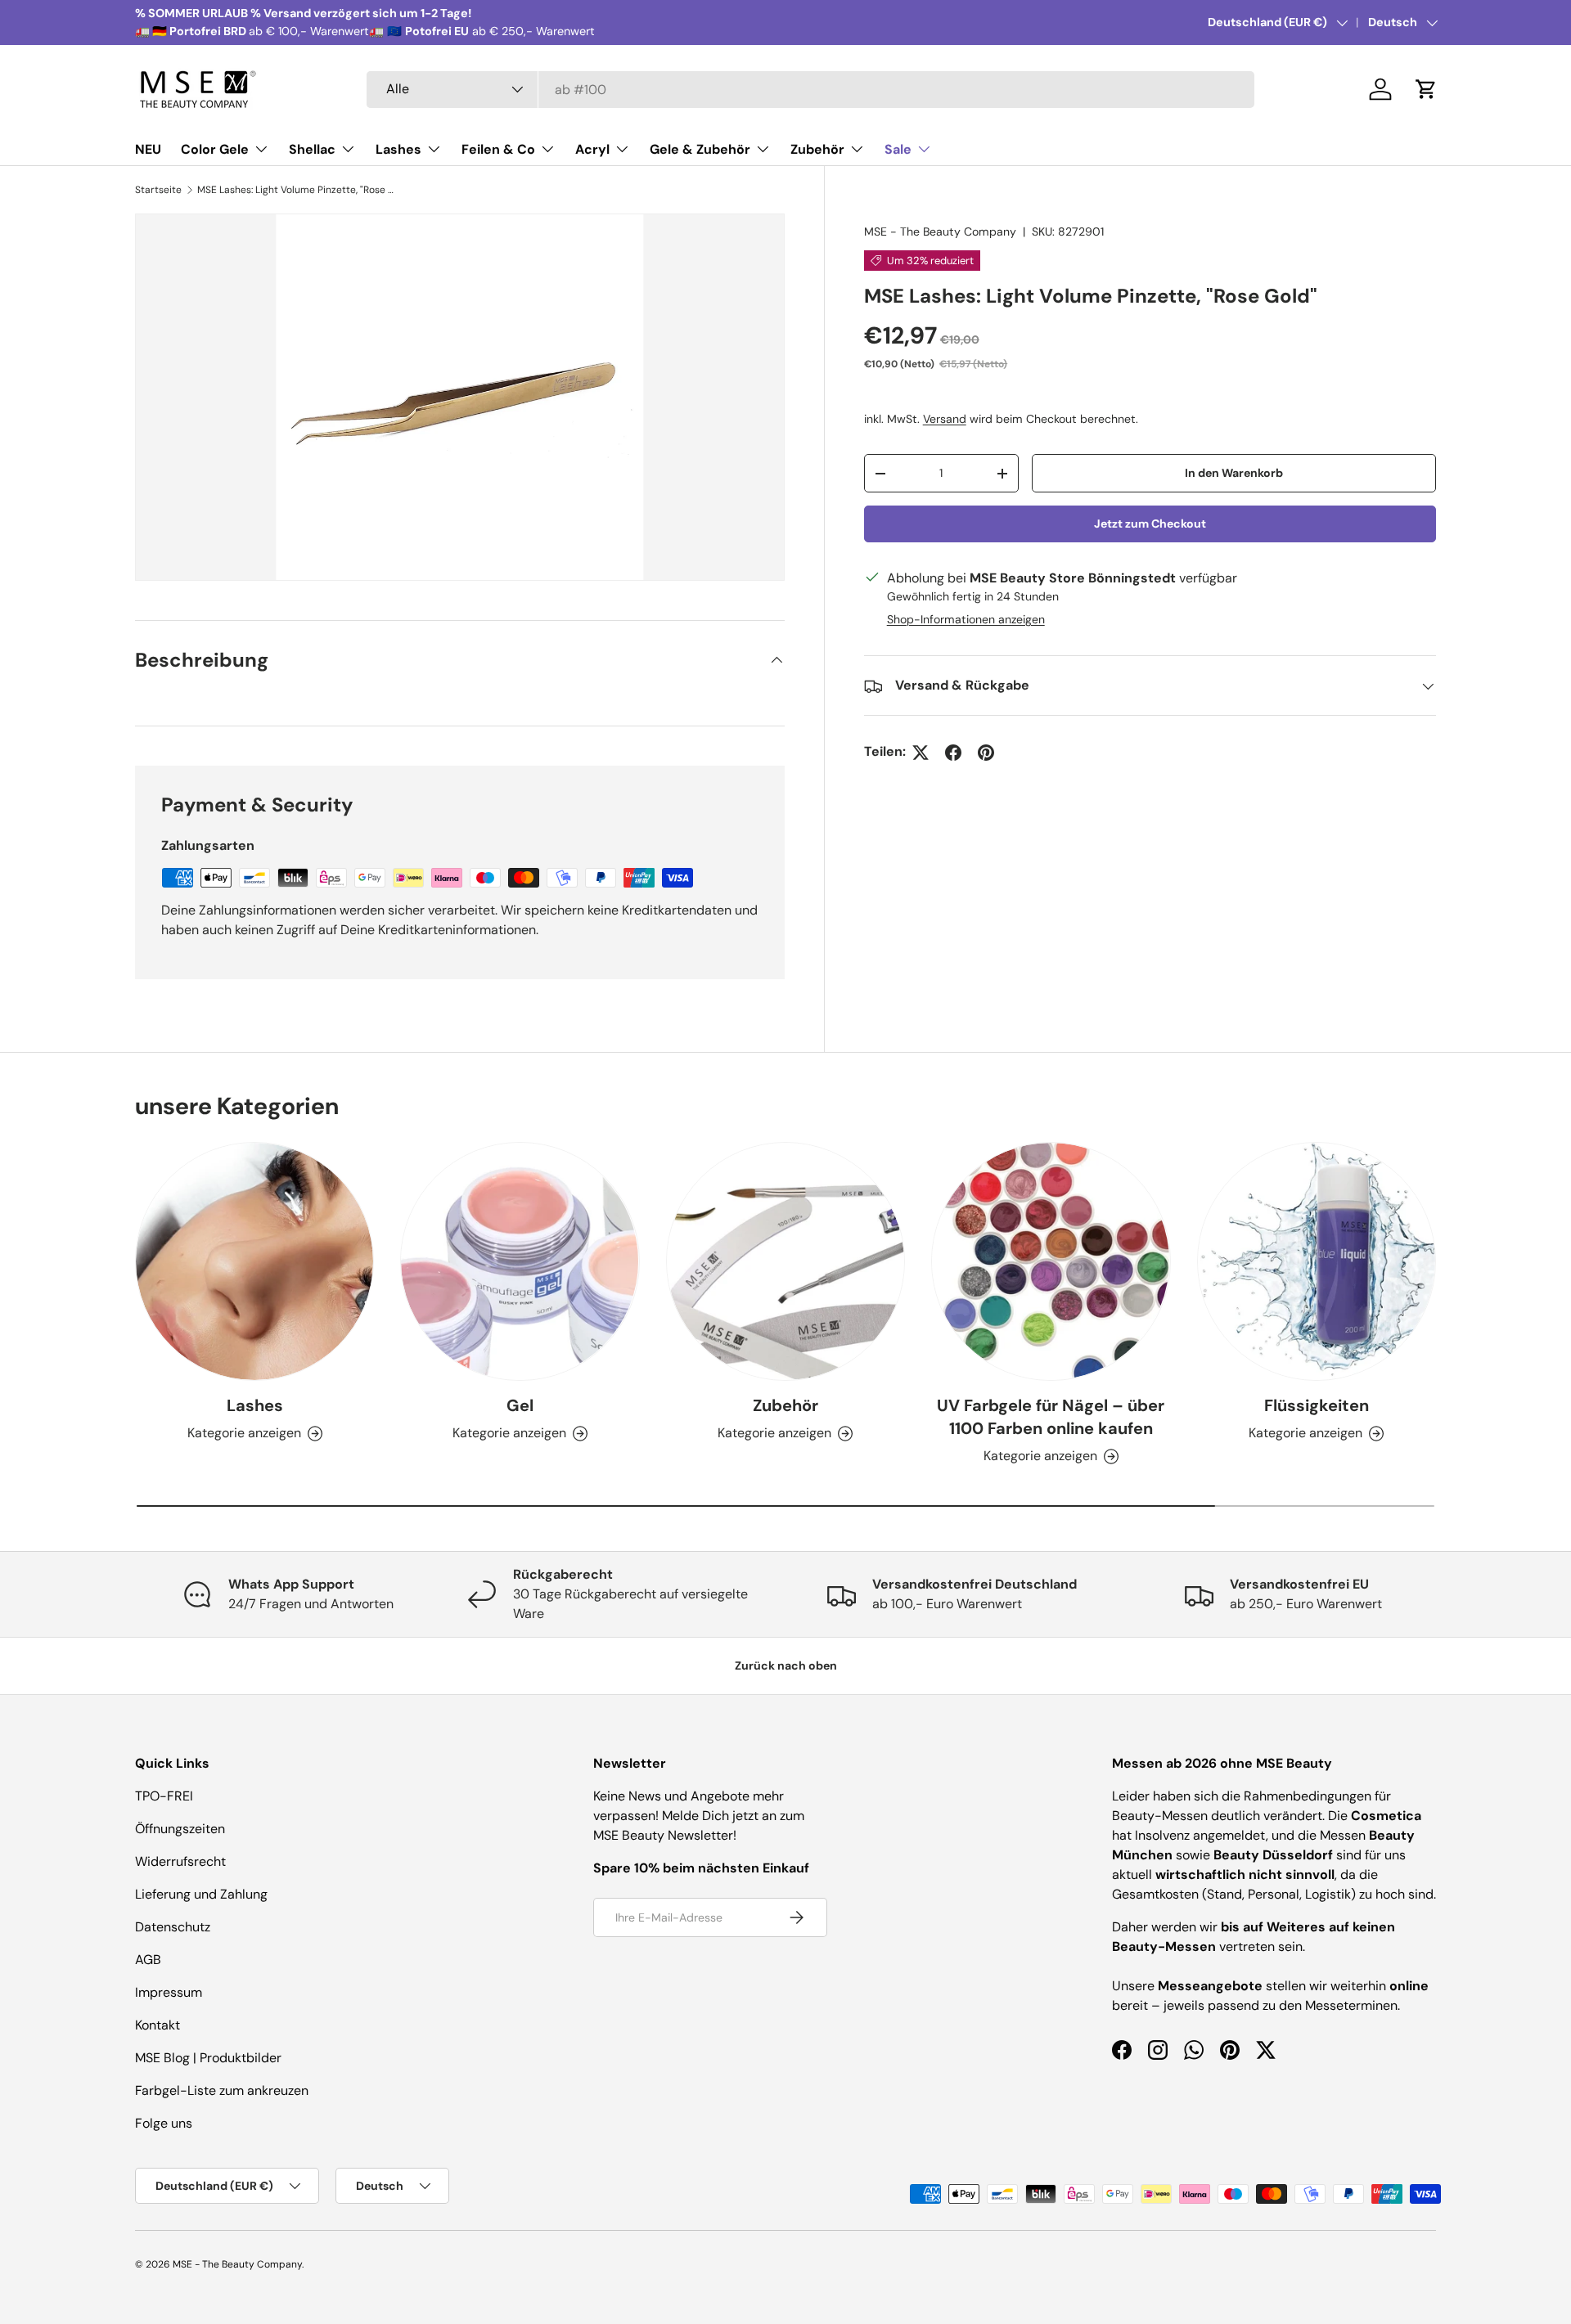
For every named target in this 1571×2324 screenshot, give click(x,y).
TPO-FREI (164, 1796)
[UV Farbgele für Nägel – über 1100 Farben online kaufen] (1051, 1261)
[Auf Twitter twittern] (921, 753)
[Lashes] (254, 1261)
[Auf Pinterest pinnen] (986, 753)
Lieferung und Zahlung (201, 1894)
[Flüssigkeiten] (1317, 1261)
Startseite (158, 190)
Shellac (312, 149)
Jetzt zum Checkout (1150, 524)
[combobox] (810, 90)
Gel (520, 1405)
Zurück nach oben (786, 1665)
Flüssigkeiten (1317, 1405)
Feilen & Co (498, 149)
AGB (148, 1960)
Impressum (169, 1992)
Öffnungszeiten (180, 1829)
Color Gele (215, 149)
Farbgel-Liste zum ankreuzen (222, 2090)
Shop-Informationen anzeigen (966, 620)
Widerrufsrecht (180, 1861)
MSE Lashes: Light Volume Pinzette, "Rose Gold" (295, 190)
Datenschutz (173, 1927)
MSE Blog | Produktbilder (208, 2058)
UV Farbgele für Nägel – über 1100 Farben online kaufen (1051, 1417)
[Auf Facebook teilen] (953, 753)
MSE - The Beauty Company (940, 232)
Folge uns (164, 2123)
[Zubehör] (785, 1261)
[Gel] (520, 1261)
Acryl (592, 149)
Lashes (398, 149)
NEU (148, 149)
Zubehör (817, 149)
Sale (898, 149)
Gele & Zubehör (700, 149)
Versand (945, 419)
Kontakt (158, 2025)
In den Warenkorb (1234, 473)
